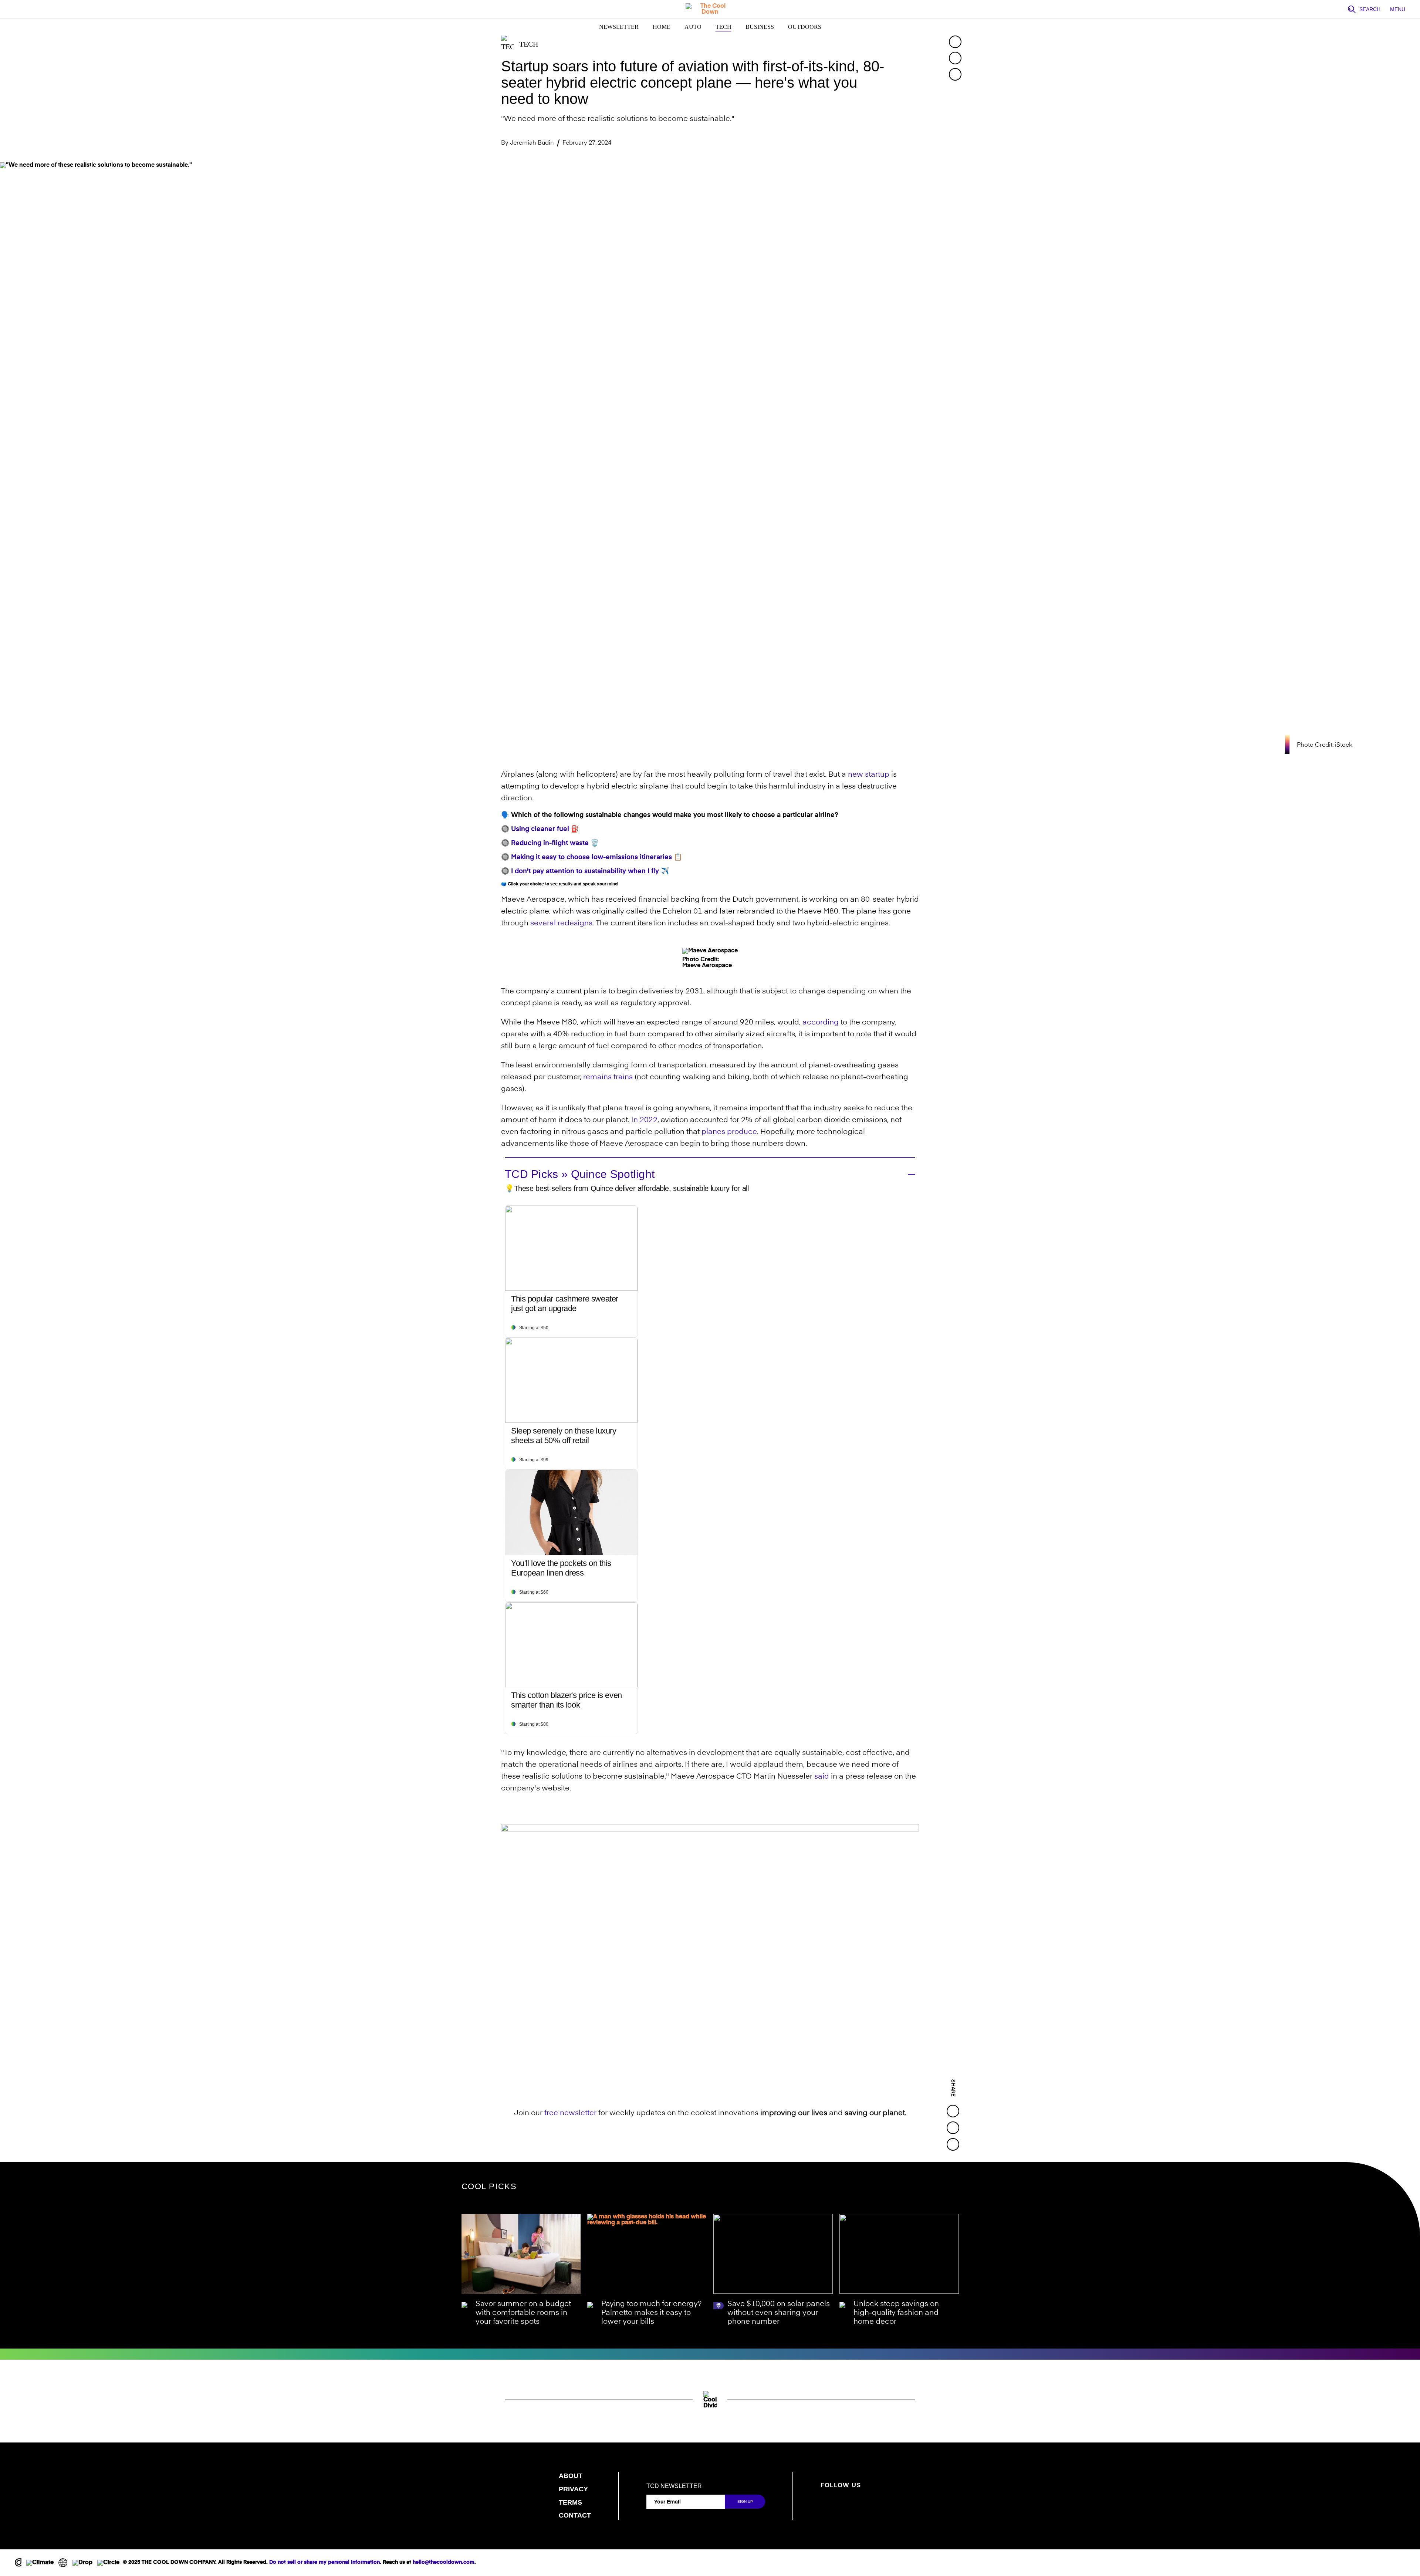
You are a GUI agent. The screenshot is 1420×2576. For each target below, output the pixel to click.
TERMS (570, 2502)
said (822, 1777)
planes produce (729, 1132)
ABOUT (571, 2476)
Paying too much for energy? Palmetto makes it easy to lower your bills (651, 2313)
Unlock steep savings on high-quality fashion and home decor (896, 2313)
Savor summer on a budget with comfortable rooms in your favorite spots (523, 2313)
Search (1370, 9)
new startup (869, 775)
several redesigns (561, 924)
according (821, 1023)
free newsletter (570, 2113)
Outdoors (805, 27)
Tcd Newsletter (674, 2486)
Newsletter (619, 27)
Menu (1398, 9)
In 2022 (644, 1120)
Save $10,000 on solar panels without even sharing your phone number (779, 2313)
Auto (693, 27)
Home (662, 27)
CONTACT (575, 2515)
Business (760, 27)
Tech (723, 27)
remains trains (608, 1077)
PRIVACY (573, 2489)
